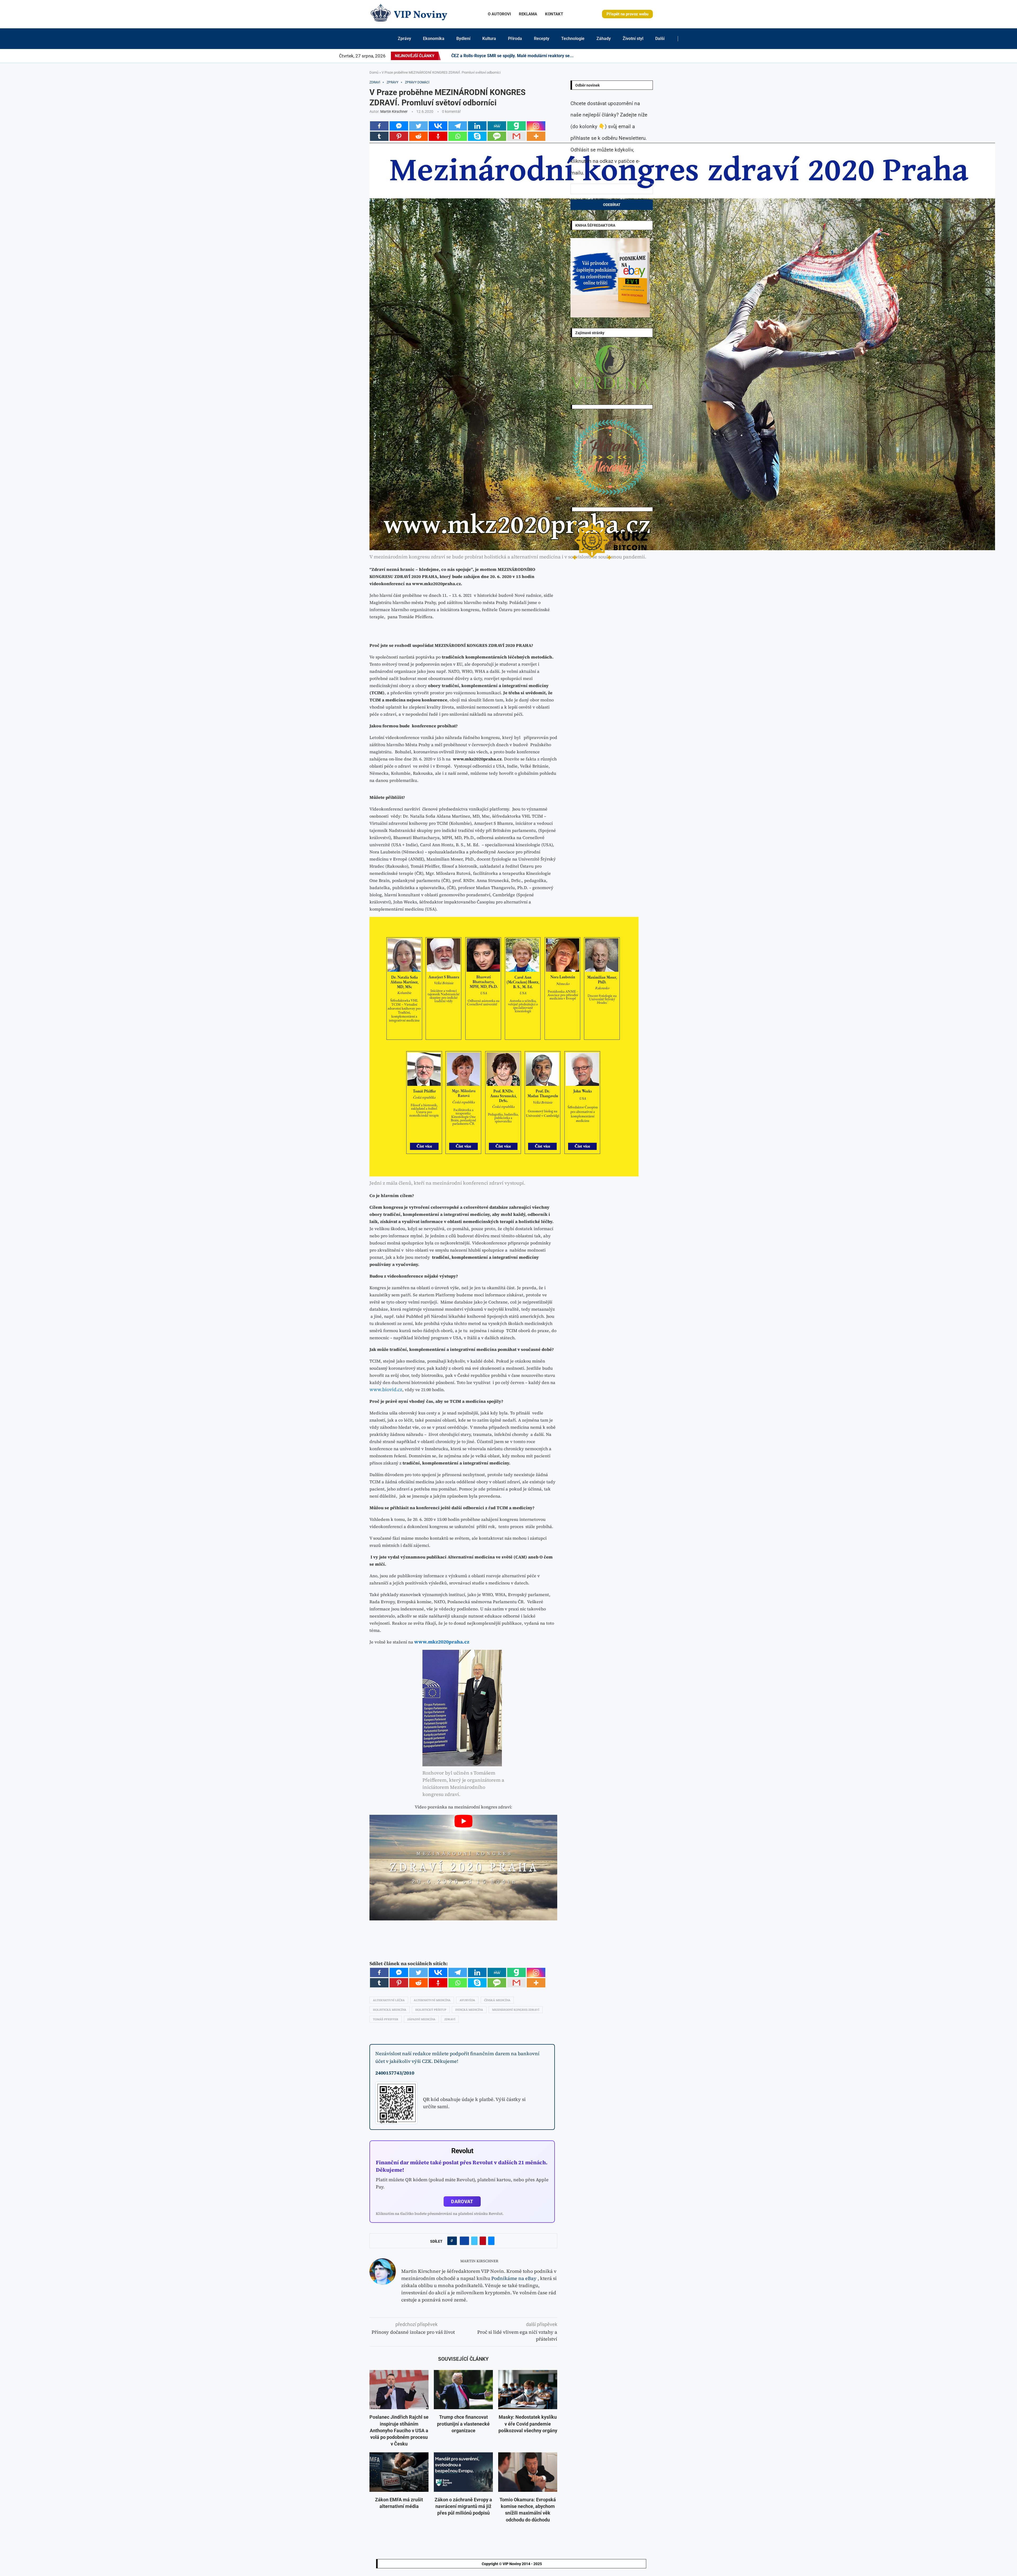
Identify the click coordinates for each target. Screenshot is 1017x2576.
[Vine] (664, 56)
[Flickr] (645, 56)
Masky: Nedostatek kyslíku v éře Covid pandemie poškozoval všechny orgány (528, 2424)
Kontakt (554, 14)
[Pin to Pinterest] (483, 2241)
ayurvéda (467, 2000)
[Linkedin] (642, 56)
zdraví (450, 2019)
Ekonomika (434, 39)
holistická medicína (390, 2010)
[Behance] (648, 56)
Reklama (528, 14)
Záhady (604, 39)
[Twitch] (667, 56)
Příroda (515, 39)
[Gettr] (438, 136)
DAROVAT (462, 2201)
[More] (536, 136)
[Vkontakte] (438, 126)
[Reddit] (683, 56)
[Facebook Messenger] (399, 126)
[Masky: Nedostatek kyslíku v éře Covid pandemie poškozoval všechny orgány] (528, 2390)
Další (660, 39)
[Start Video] (463, 1868)
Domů (374, 72)
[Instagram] (636, 56)
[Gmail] (516, 136)
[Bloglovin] (661, 56)
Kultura (489, 39)
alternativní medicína (432, 2000)
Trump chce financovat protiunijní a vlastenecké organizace (463, 2424)
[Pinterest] (639, 56)
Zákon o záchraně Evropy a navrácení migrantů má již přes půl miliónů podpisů (463, 2506)
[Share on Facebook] (464, 2241)
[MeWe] (497, 126)
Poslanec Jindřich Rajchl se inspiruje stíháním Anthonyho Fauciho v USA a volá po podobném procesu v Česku (399, 2430)
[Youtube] (655, 56)
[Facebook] (628, 56)
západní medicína (421, 2019)
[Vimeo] (672, 56)
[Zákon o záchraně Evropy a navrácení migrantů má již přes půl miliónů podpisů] (463, 2472)
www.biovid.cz (386, 1389)
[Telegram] (680, 56)
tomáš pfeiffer (386, 2019)
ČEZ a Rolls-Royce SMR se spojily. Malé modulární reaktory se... (512, 56)
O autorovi (499, 14)
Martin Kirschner (394, 111)
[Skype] (477, 136)
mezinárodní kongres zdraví (516, 2010)
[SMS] (497, 136)
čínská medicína (497, 2000)
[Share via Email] (491, 2241)
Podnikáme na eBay (514, 2278)
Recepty (542, 39)
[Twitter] (632, 56)
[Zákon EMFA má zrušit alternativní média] (399, 2472)
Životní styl (633, 39)
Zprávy (404, 39)
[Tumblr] (652, 56)
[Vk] (658, 56)
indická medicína (469, 2010)
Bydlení (463, 39)
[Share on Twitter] (474, 2241)
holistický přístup (431, 2010)
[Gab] (516, 126)
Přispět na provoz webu (627, 14)
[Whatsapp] (458, 136)
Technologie (573, 39)
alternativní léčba (389, 2000)
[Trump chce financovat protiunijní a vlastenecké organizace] (463, 2390)
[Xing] (677, 56)
